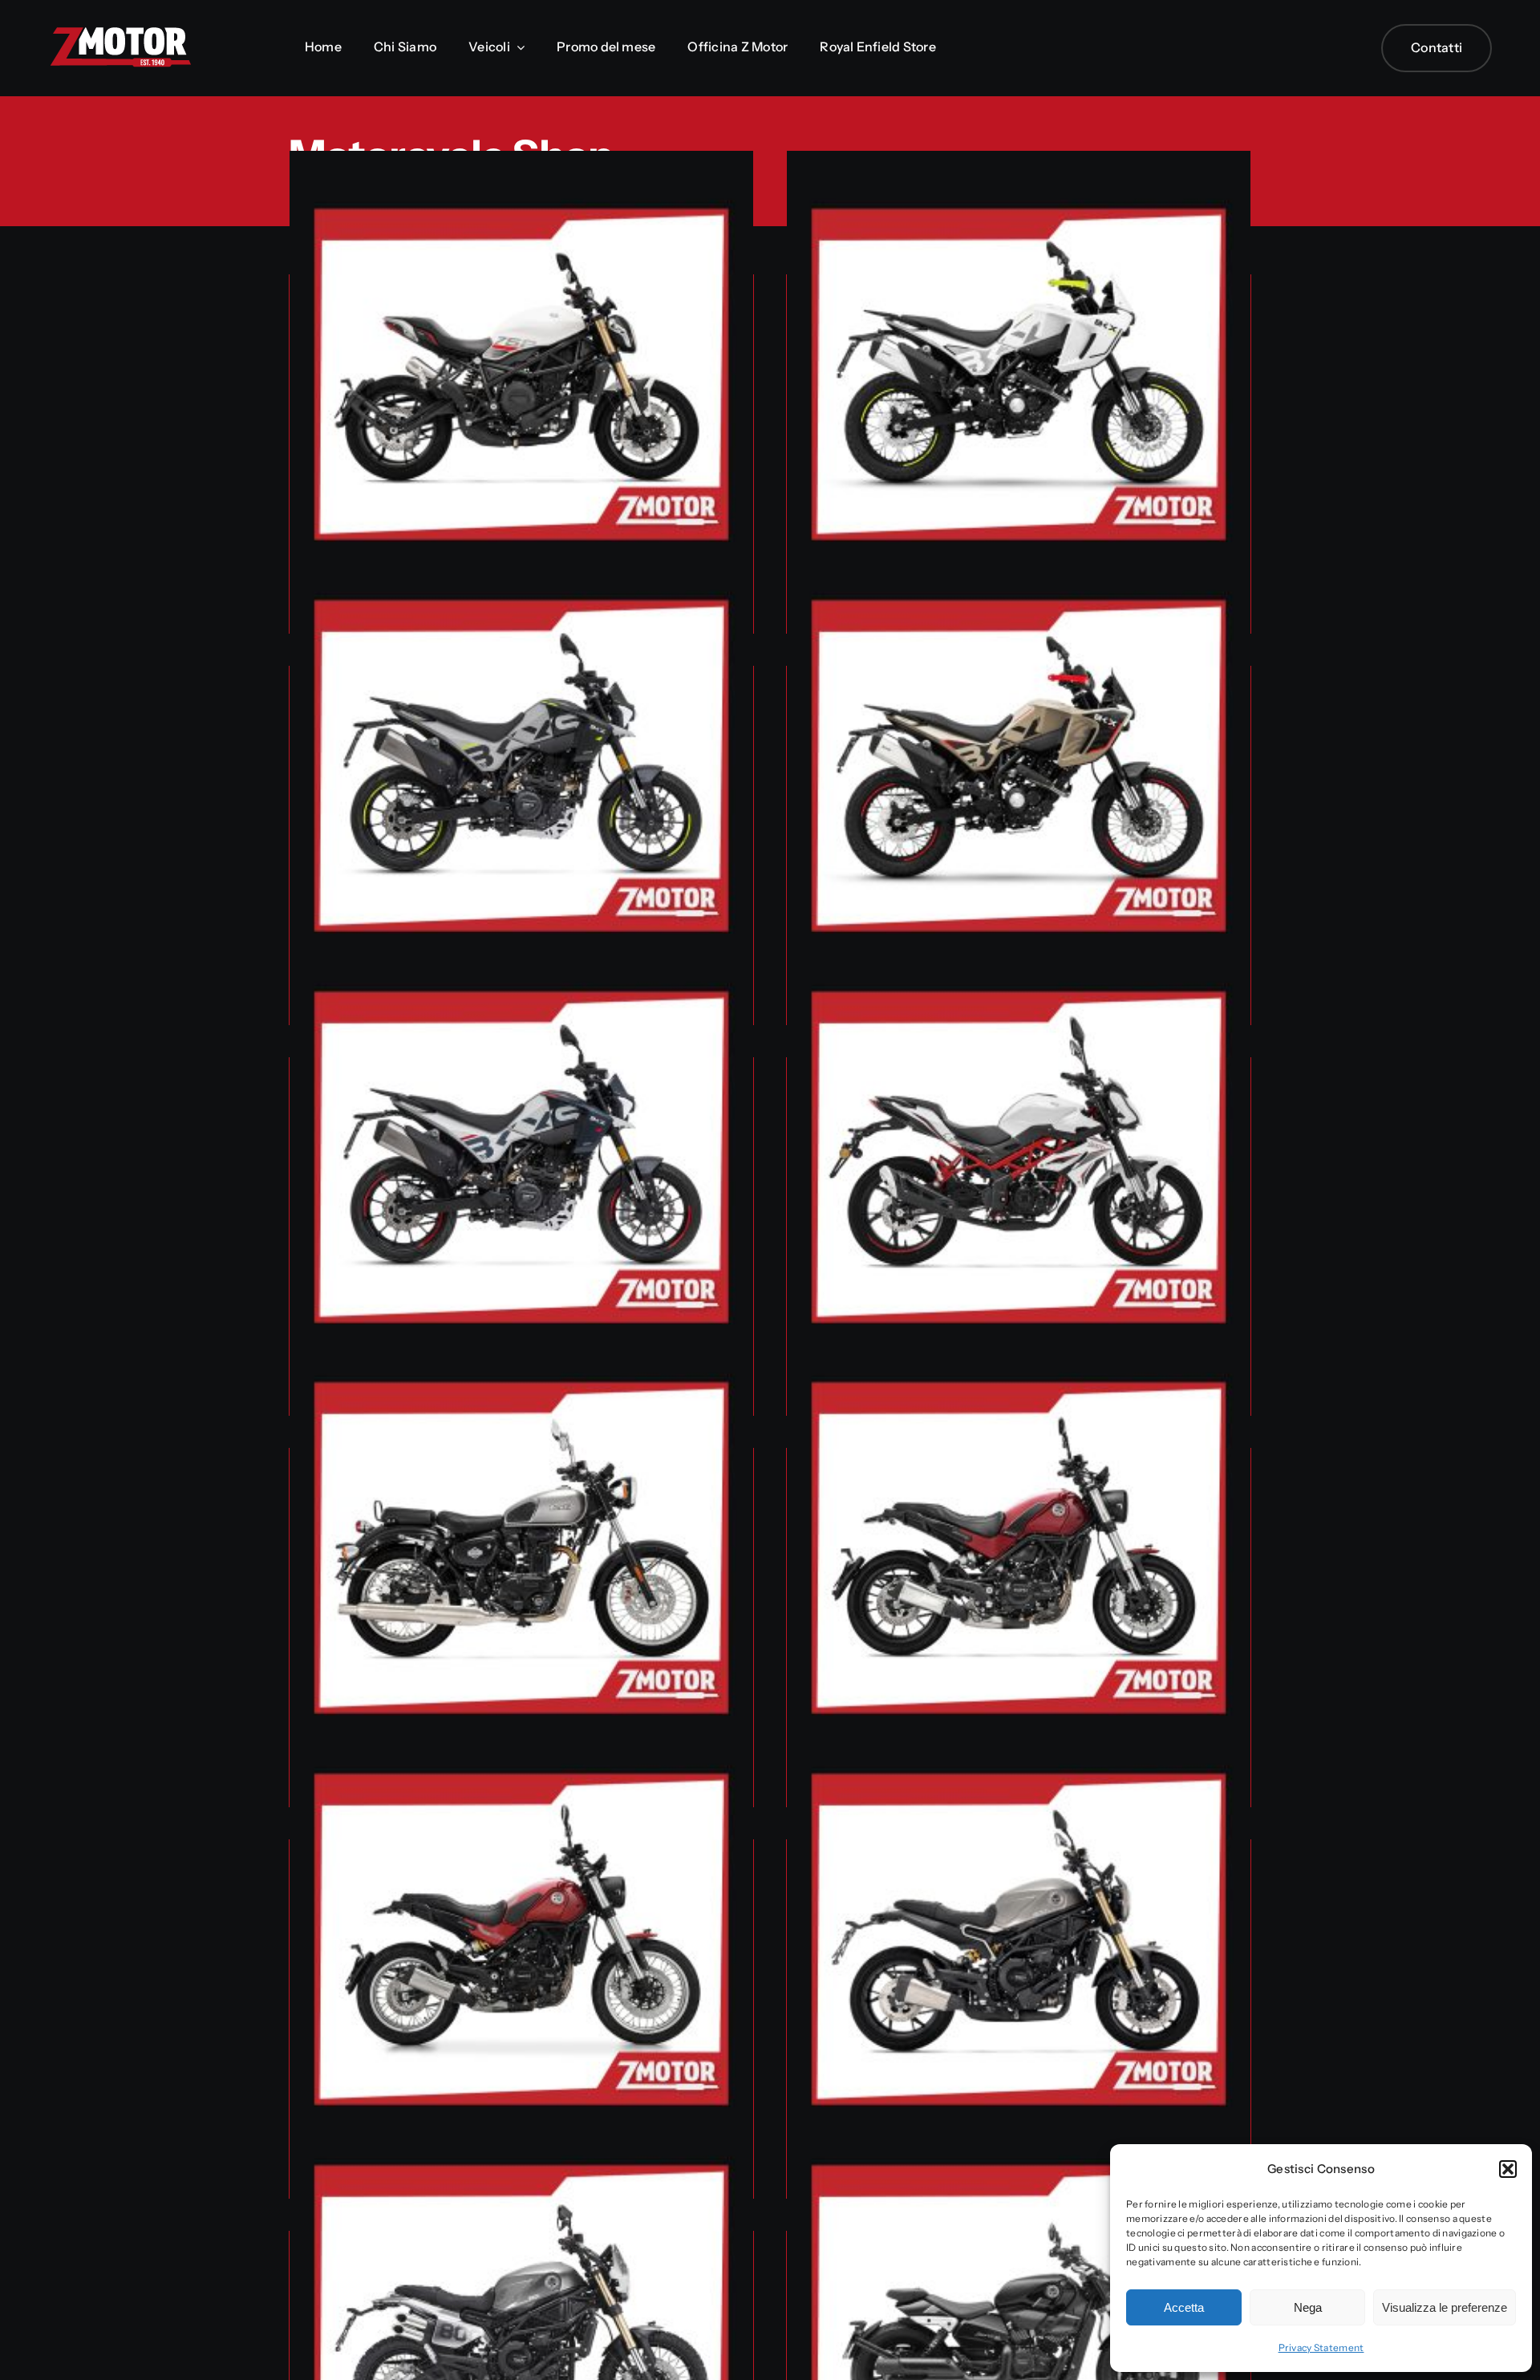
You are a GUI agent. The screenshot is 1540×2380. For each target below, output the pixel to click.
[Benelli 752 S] (521, 383)
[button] (1508, 2169)
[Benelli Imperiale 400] (521, 1556)
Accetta (1184, 2307)
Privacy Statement (1321, 2348)
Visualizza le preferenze (1445, 2307)
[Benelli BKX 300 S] (521, 1166)
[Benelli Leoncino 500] (1019, 1556)
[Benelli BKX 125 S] (521, 774)
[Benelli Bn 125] (1019, 1166)
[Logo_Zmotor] (120, 33)
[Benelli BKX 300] (1019, 774)
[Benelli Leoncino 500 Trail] (521, 1948)
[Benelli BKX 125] (1019, 383)
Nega (1308, 2307)
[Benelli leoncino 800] (1019, 1948)
